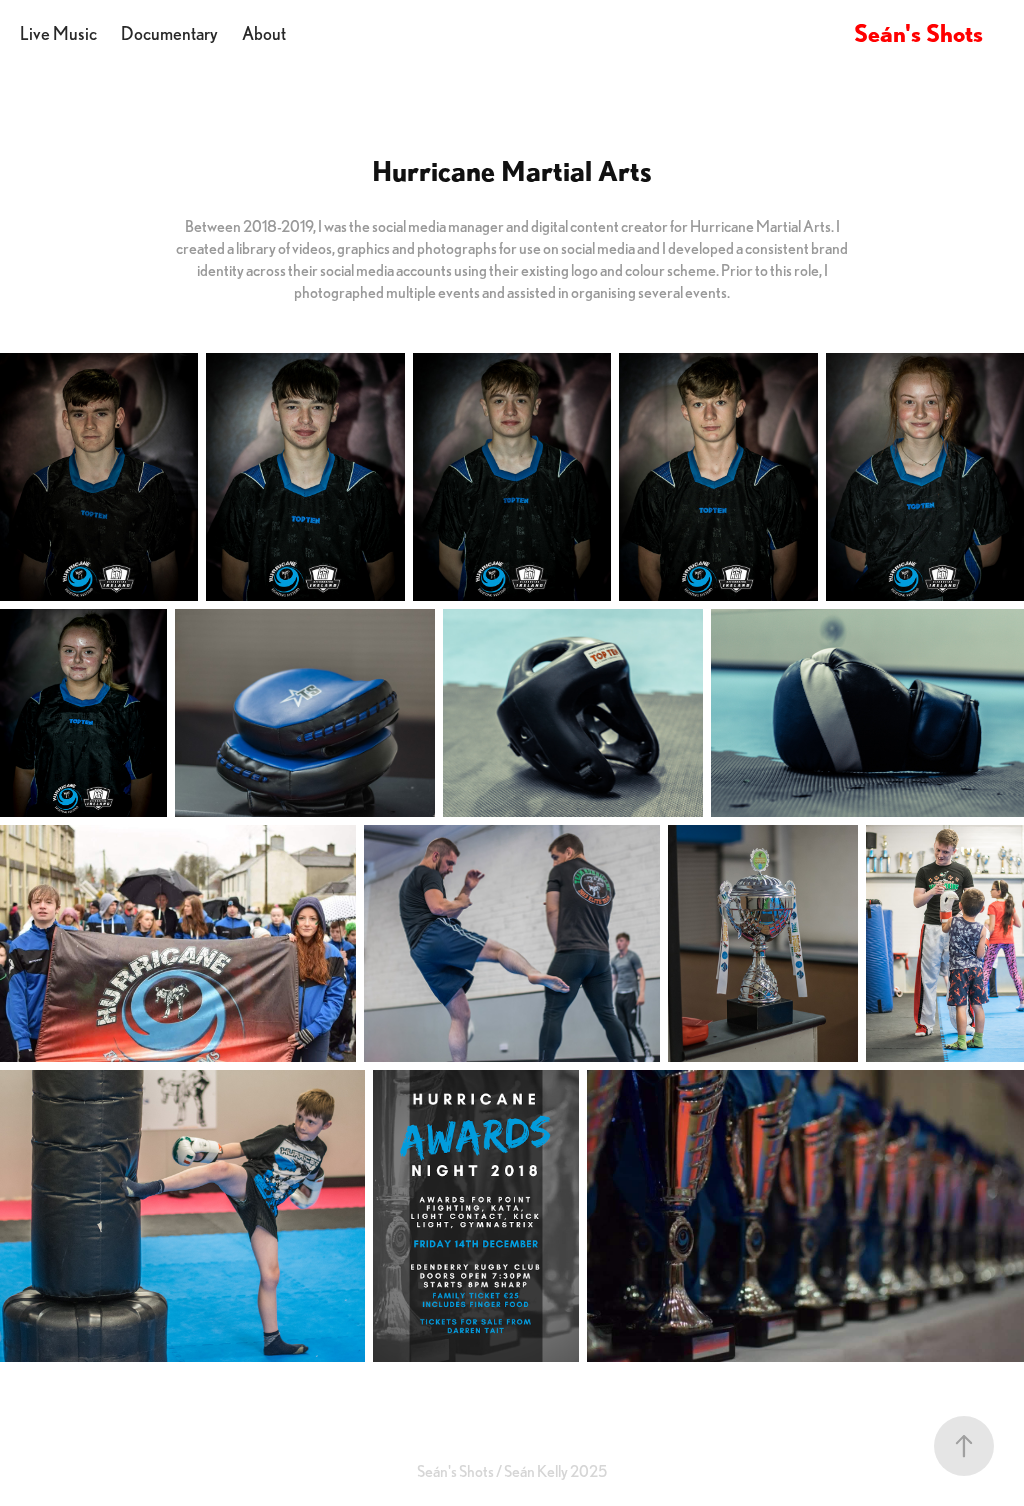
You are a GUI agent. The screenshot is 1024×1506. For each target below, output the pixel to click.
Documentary (169, 33)
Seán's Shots (918, 33)
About (264, 33)
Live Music (58, 33)
